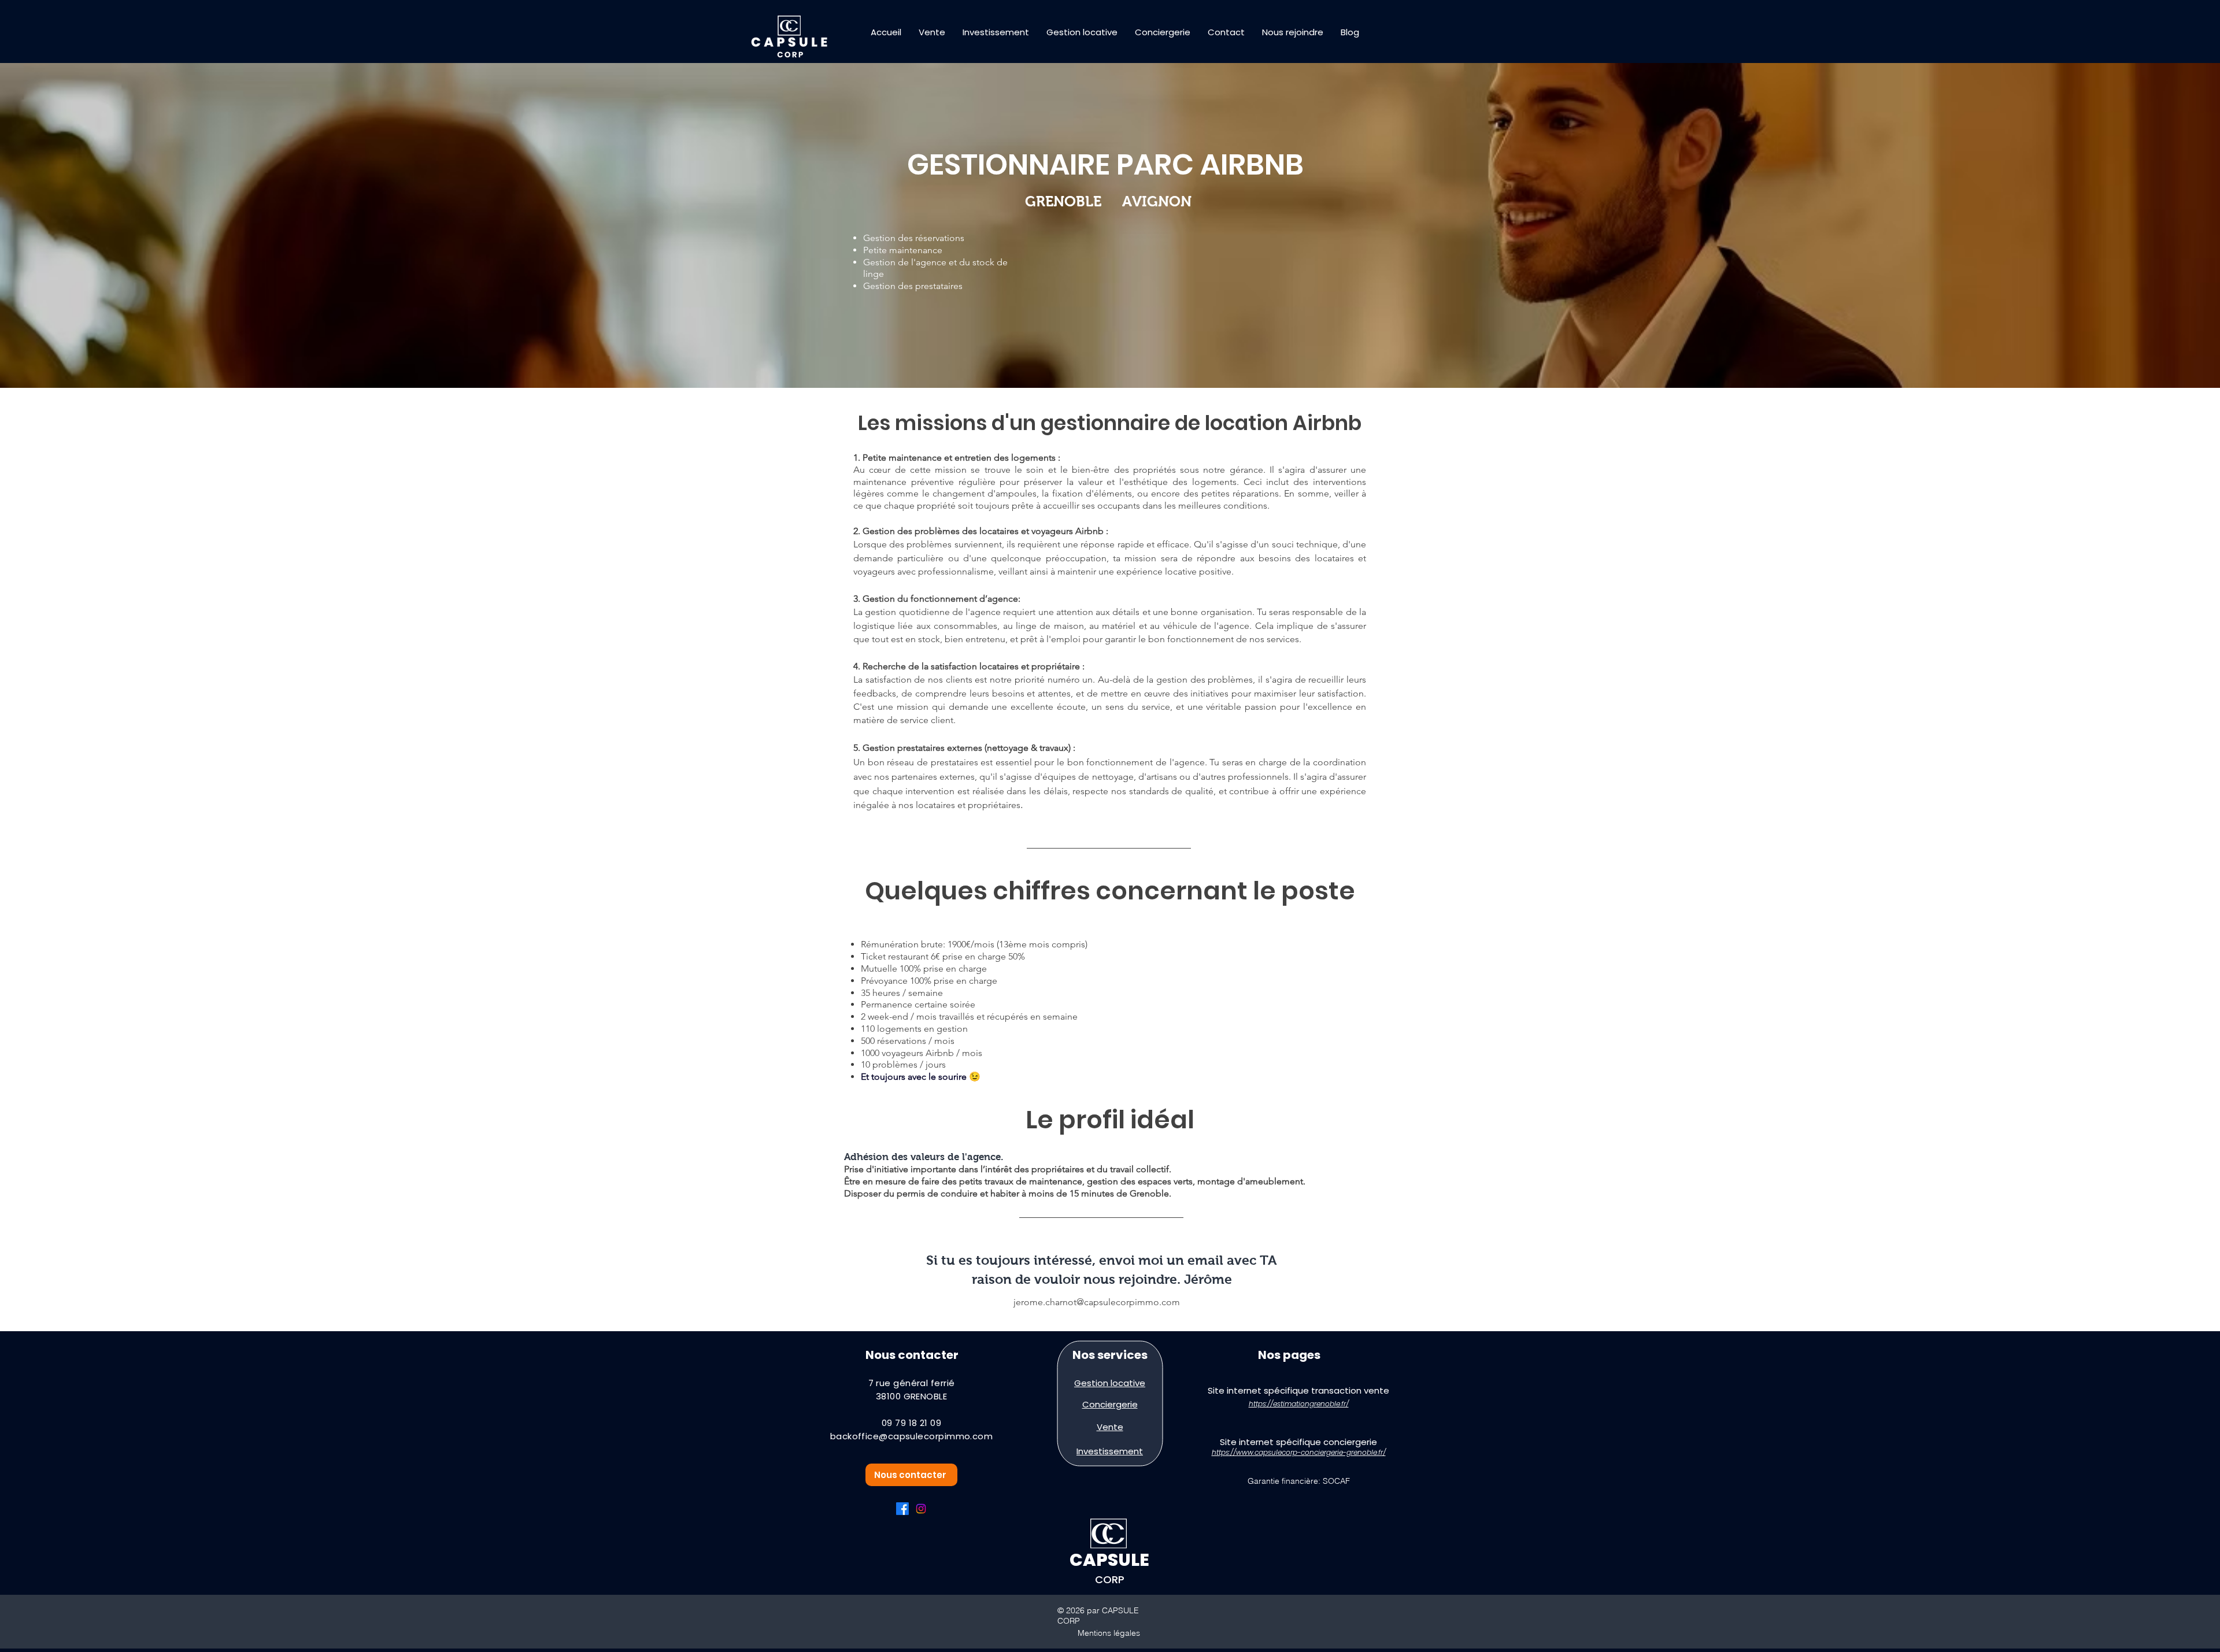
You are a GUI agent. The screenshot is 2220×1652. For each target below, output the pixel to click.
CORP (1110, 1579)
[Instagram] (921, 1509)
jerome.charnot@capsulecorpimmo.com (1097, 1302)
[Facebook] (902, 1509)
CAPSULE (1109, 1560)
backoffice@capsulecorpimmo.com (912, 1436)
